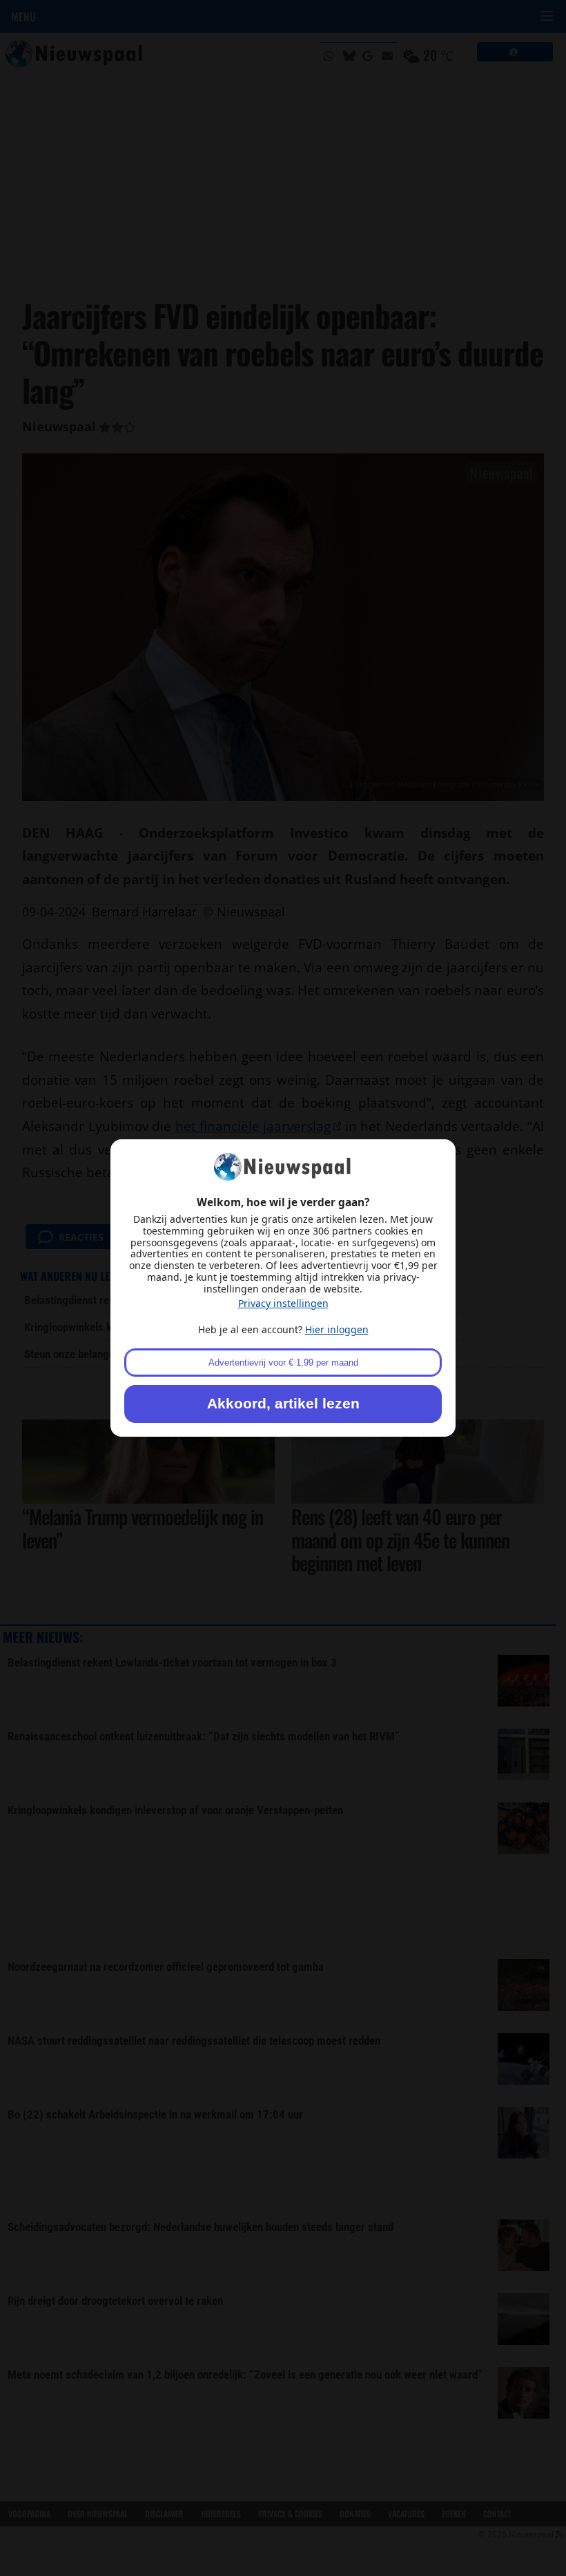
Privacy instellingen (283, 1303)
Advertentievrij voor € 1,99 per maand (283, 1363)
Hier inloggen (337, 1329)
